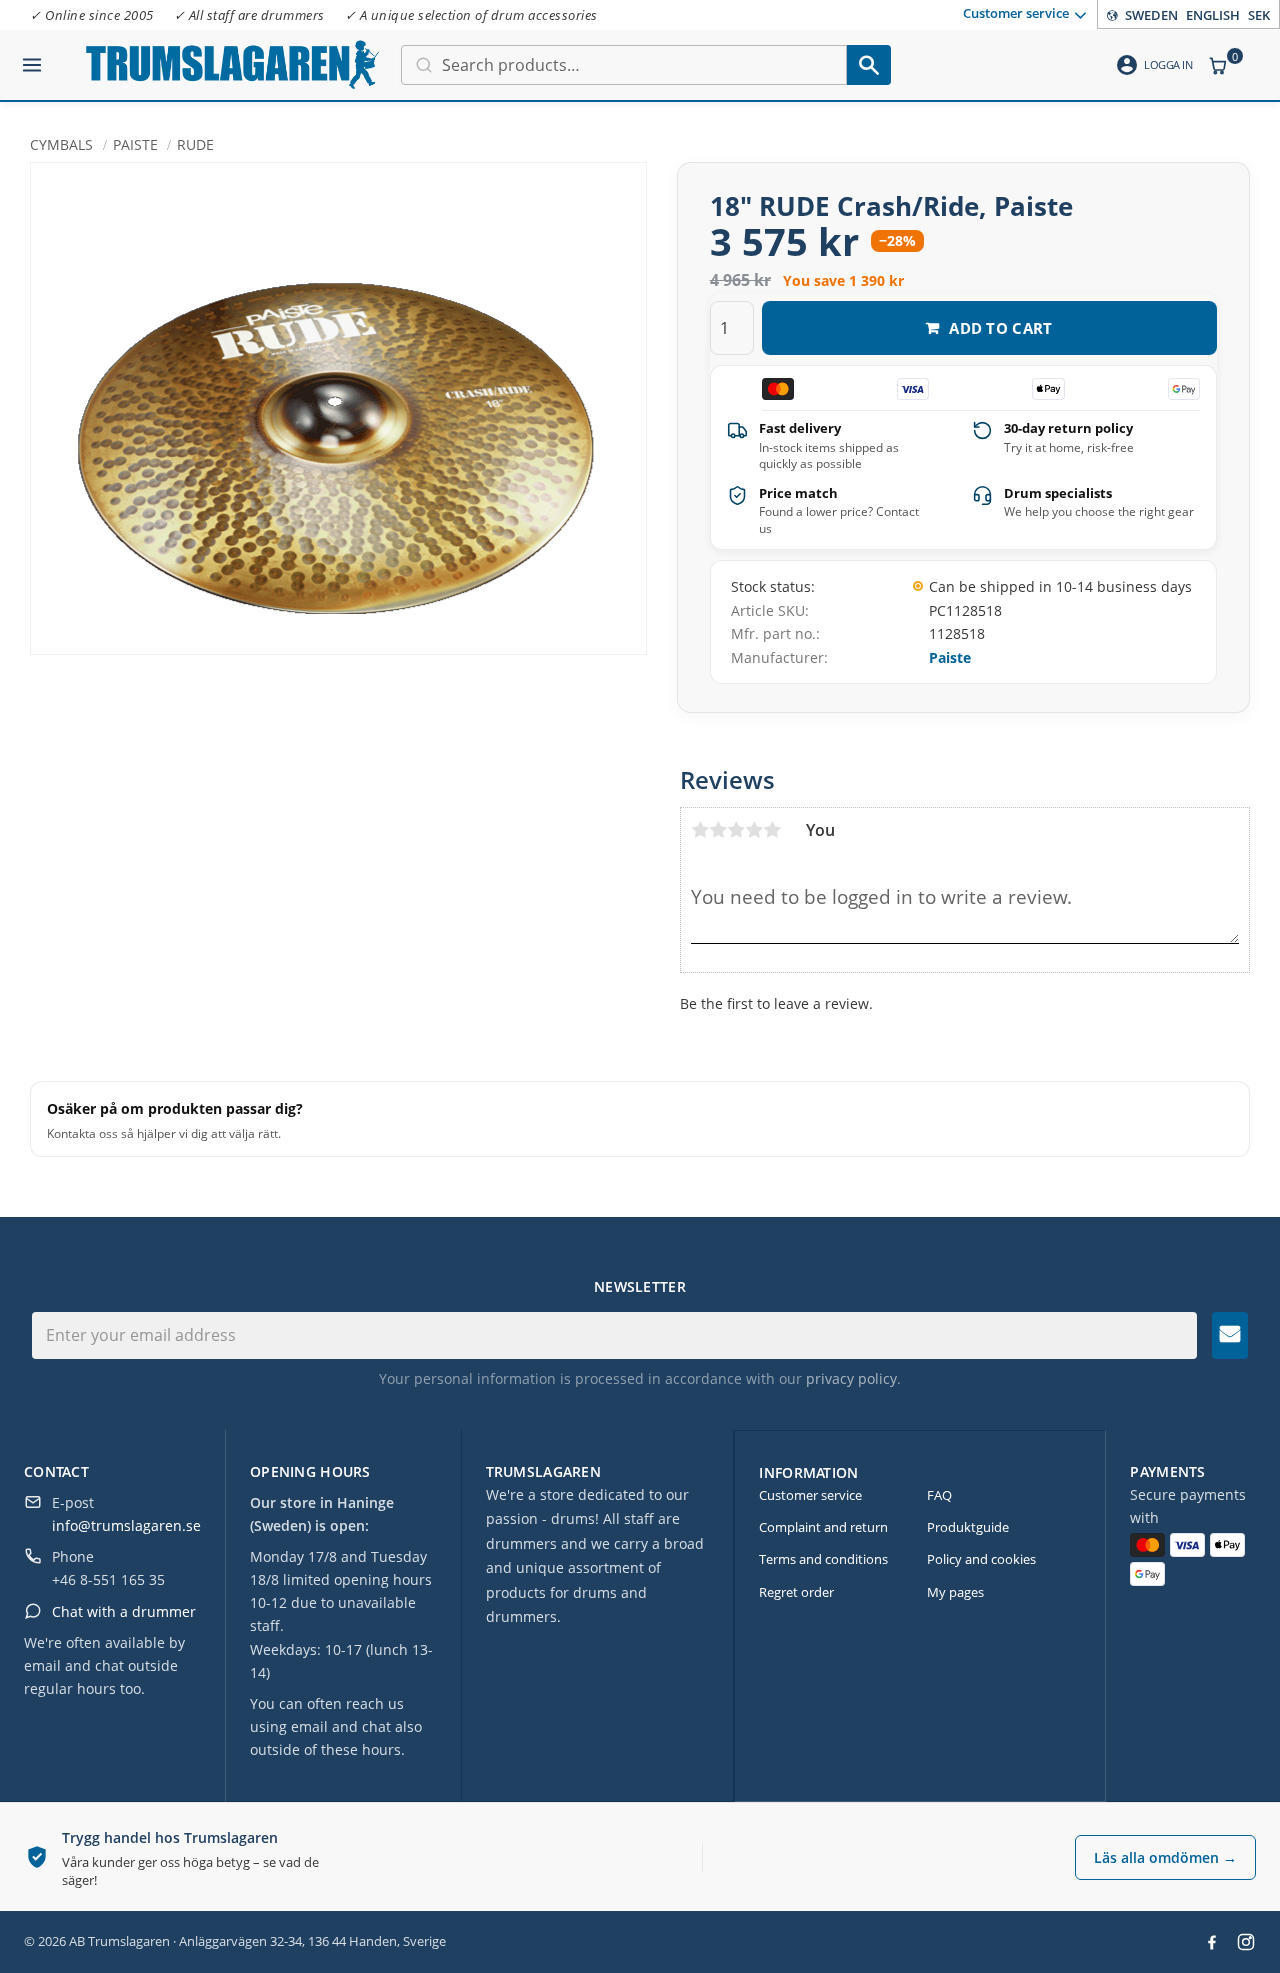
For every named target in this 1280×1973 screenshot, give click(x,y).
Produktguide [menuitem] (968, 1527)
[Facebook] (1212, 1942)
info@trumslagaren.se (126, 1525)
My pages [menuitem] (955, 1592)
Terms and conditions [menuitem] (823, 1559)
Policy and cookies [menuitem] (981, 1559)
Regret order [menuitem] (796, 1592)
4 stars (754, 830)
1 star (700, 830)
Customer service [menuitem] (1016, 13)
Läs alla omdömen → (1165, 1857)
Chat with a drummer (124, 1611)
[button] (32, 57)
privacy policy (851, 1378)
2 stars (718, 830)
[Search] (869, 65)
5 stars (772, 830)
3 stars (736, 830)
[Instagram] (1246, 1942)
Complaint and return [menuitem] (823, 1527)
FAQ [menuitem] (939, 1495)
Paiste (950, 657)
